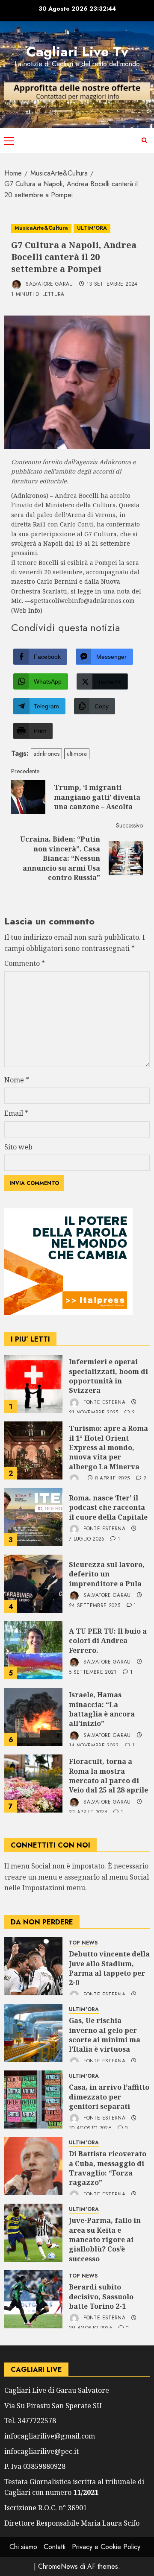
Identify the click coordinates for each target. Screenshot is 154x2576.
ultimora (77, 754)
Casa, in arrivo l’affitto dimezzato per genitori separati (109, 2097)
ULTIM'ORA (92, 228)
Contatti (55, 2547)
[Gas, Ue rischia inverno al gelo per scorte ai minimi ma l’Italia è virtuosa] (33, 2033)
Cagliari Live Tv (77, 52)
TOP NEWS (83, 1943)
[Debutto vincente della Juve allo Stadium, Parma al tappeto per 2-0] (33, 1966)
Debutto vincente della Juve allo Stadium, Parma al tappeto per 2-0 (109, 1968)
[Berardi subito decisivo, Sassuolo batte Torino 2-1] (33, 2299)
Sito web (18, 1147)
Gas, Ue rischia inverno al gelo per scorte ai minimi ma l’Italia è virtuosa (105, 2035)
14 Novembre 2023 (94, 1746)
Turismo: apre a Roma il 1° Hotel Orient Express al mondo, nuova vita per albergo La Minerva (108, 1447)
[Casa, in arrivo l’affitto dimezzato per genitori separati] (33, 2099)
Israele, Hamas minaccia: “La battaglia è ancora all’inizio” (102, 1709)
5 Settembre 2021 (93, 1672)
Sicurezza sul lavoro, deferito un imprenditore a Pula (107, 1574)
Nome (17, 1080)
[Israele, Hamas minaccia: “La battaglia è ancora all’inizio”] (33, 1717)
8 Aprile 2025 (113, 1479)
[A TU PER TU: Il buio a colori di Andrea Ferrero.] (33, 1650)
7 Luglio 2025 (87, 1539)
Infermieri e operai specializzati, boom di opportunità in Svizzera (108, 1376)
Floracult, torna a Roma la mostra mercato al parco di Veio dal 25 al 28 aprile (108, 1776)
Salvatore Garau (49, 284)
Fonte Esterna (104, 1402)
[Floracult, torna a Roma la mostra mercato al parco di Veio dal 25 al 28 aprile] (33, 1784)
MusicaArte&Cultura (41, 228)
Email (16, 1113)
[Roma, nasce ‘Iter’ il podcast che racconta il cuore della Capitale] (33, 1517)
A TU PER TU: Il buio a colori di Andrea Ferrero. (108, 1641)
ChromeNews (58, 2566)
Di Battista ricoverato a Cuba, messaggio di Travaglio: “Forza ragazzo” (108, 2168)
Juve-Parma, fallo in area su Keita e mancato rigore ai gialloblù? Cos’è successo (105, 2240)
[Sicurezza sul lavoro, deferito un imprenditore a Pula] (33, 1584)
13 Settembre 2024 (112, 284)
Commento (25, 963)
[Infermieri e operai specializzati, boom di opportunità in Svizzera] (33, 1384)
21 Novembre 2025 (94, 1413)
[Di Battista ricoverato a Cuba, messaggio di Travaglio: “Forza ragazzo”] (33, 2166)
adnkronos (46, 754)
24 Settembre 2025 (95, 1606)
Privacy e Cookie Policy (106, 2547)
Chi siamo (23, 2547)
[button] (9, 140)
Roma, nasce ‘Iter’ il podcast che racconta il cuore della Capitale (108, 1507)
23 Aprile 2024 (88, 1813)
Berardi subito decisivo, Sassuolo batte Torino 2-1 (101, 2297)
